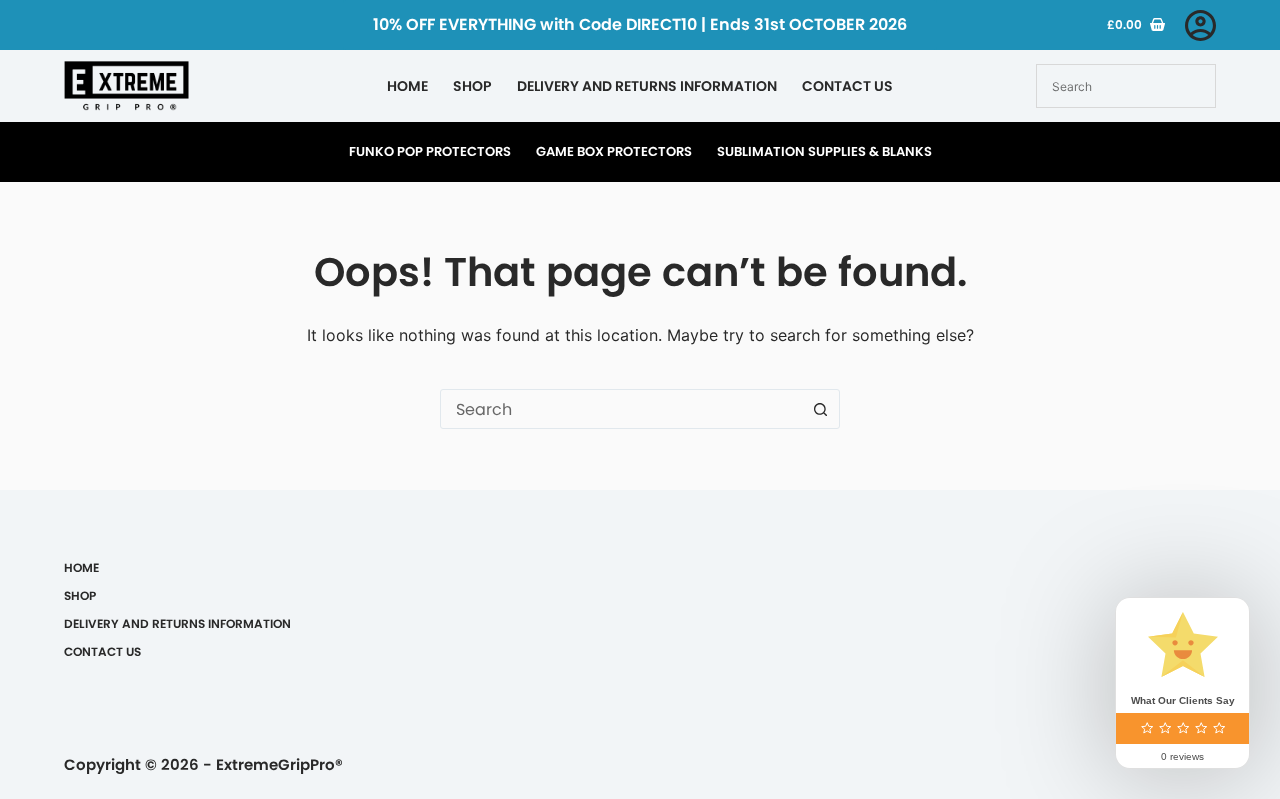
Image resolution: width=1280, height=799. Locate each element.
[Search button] (820, 409)
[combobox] (621, 409)
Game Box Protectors (614, 151)
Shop (472, 86)
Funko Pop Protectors (430, 151)
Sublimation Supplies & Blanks (824, 151)
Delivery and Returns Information (647, 86)
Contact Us (847, 86)
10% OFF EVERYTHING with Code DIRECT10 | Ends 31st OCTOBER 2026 (640, 24)
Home (407, 86)
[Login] (1200, 25)
